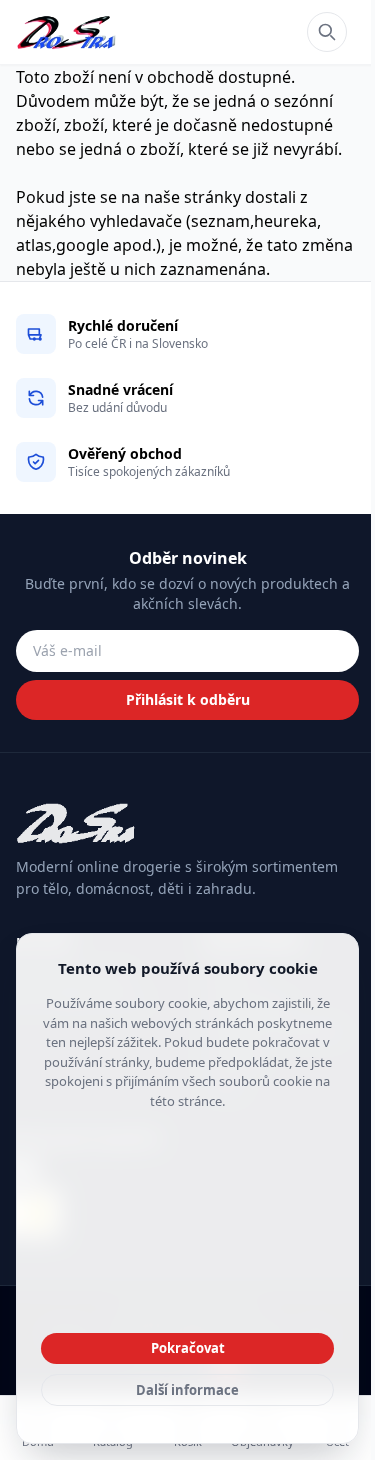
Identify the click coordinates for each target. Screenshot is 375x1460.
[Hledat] (327, 32)
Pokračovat (188, 1348)
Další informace (187, 1390)
